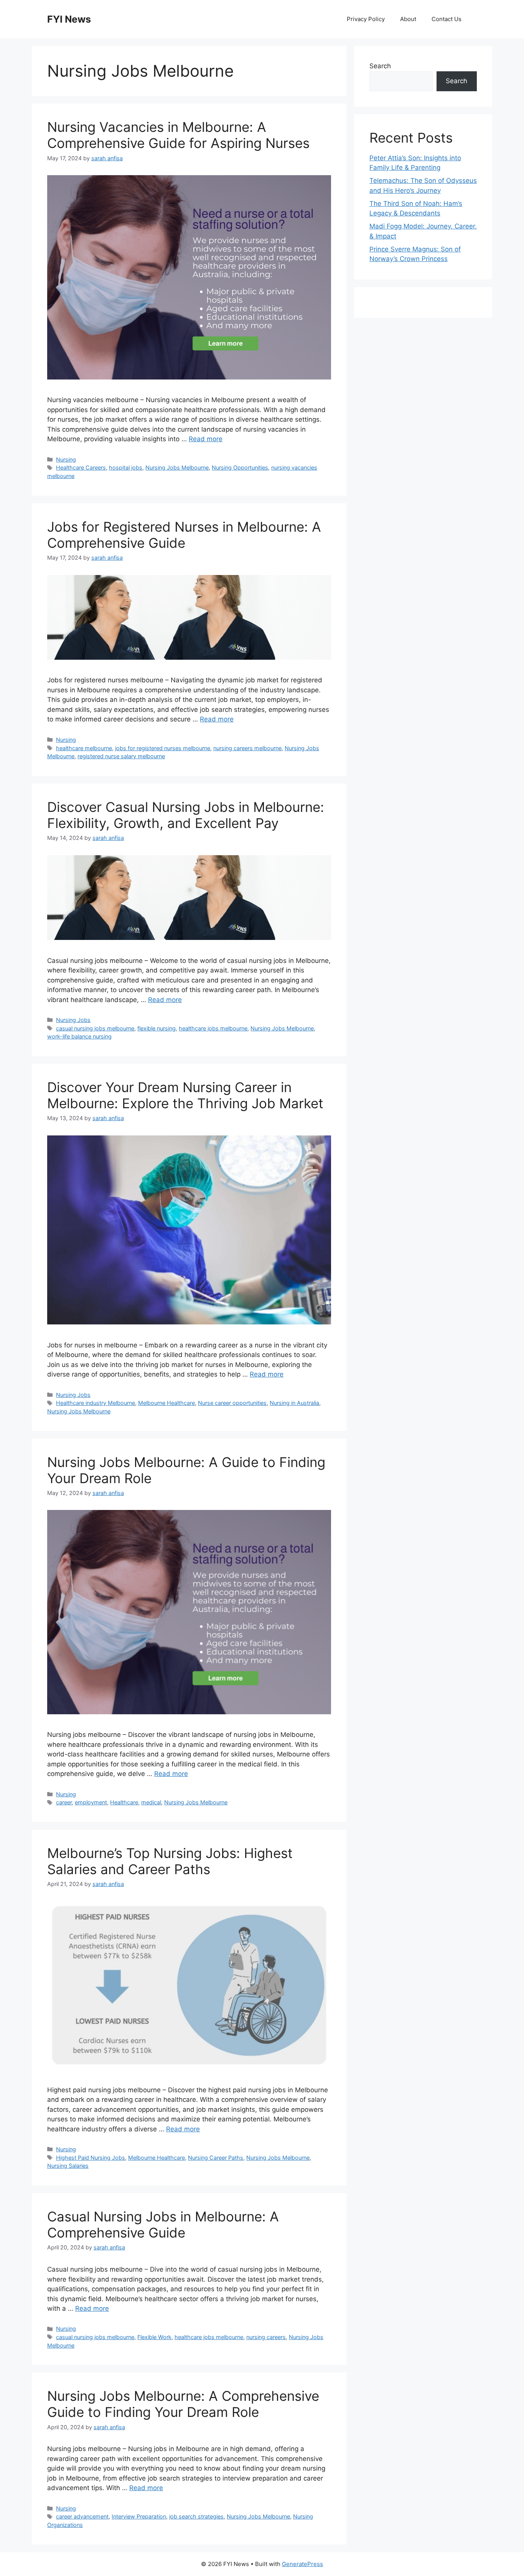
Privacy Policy (366, 19)
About (408, 19)
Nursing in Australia (294, 1403)
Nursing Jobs (73, 1020)
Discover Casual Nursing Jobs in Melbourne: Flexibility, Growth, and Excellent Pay (186, 815)
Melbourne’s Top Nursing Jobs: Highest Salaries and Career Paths (170, 1861)
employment (91, 1802)
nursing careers (266, 2337)
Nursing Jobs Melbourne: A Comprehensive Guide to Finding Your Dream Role (183, 2404)
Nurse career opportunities (232, 1403)
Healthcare (124, 1802)
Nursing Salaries (68, 2166)
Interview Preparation (139, 2516)
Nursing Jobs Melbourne (177, 467)
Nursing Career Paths (216, 2158)
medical (151, 1802)
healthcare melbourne (84, 748)
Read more (206, 439)
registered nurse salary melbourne (121, 756)
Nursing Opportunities (240, 467)
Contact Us (447, 19)
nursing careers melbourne (247, 748)
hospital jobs (126, 467)
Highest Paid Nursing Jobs (91, 2158)
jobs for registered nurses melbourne (163, 748)
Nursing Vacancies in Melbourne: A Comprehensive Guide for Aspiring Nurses (178, 135)
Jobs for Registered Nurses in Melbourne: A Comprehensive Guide (184, 535)
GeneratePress (302, 2564)
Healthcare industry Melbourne (96, 1403)
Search (380, 66)
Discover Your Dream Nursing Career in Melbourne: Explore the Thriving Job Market (185, 1095)
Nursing (66, 459)
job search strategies (196, 2516)
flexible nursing (157, 1028)
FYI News (69, 19)
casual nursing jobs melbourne (95, 1028)
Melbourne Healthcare (166, 1403)
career (64, 1802)
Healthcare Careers (81, 467)
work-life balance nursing (79, 1036)
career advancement (82, 2516)
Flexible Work (154, 2337)
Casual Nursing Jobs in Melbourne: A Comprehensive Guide (163, 2224)
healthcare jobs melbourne (213, 1028)
